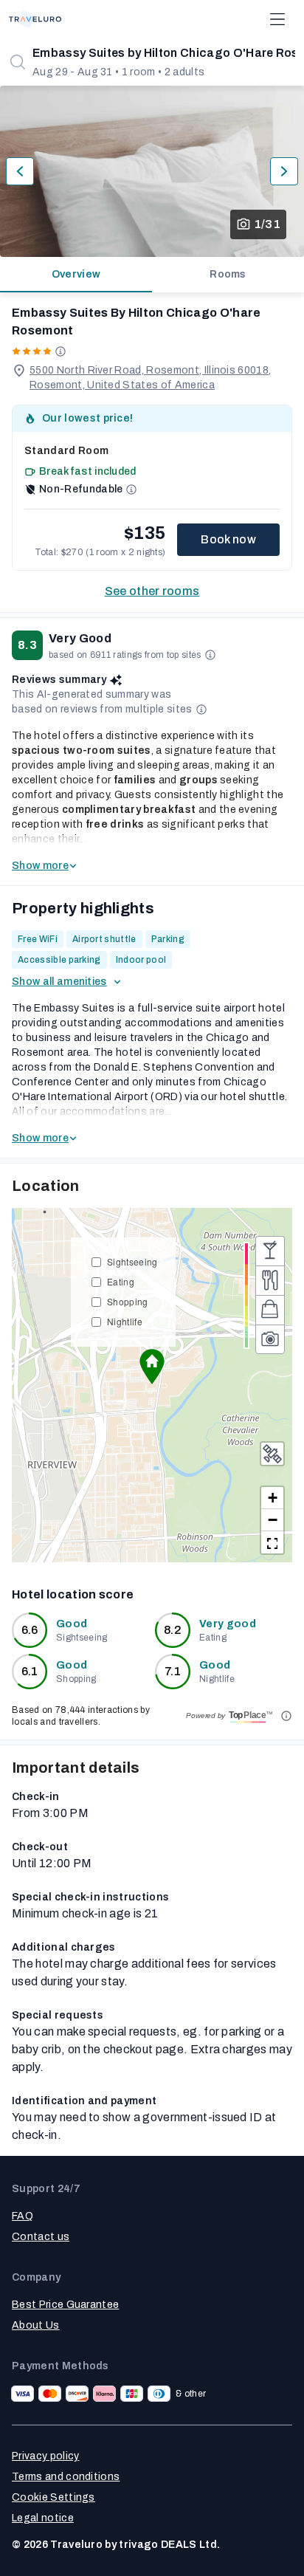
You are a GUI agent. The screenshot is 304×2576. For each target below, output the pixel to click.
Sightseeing (132, 1261)
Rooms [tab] (228, 274)
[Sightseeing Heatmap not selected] (270, 1339)
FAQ (23, 2216)
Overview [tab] (76, 274)
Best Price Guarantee (65, 2305)
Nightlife (125, 1321)
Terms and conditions (66, 2477)
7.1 (173, 1671)
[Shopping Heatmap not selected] (270, 1310)
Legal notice (43, 2518)
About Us (36, 2325)
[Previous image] (20, 171)
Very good (228, 1624)
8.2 (173, 1630)
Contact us (41, 2237)
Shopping (128, 1301)
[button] (152, 1367)
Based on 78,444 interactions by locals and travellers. (81, 1716)
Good (72, 1624)
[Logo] (35, 19)
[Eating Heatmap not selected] (270, 1280)
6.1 (30, 1671)
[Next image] (284, 171)
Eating (121, 1281)
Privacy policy (45, 2456)
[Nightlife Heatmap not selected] (270, 1251)
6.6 (30, 1630)
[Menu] (277, 19)
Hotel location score (73, 1594)
